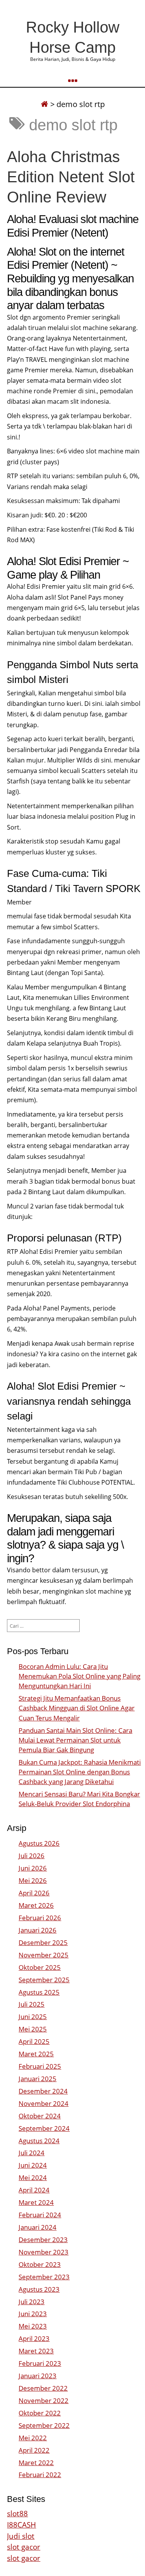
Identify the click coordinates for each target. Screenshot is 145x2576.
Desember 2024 (43, 2091)
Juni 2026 (33, 1868)
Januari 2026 (38, 1930)
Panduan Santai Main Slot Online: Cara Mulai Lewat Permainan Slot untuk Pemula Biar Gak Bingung (75, 1740)
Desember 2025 (43, 1942)
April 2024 (34, 2190)
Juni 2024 (33, 2165)
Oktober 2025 (40, 1967)
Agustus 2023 (39, 2289)
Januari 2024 (38, 2227)
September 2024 (44, 2128)
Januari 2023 (38, 2376)
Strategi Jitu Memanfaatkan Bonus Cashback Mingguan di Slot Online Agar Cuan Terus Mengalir (77, 1708)
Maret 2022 (36, 2463)
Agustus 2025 (39, 1992)
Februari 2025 (40, 2066)
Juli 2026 (32, 1856)
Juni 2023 (33, 2314)
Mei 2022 (33, 2438)
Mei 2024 (33, 2177)
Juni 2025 (33, 2017)
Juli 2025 (32, 2004)
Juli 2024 (32, 2153)
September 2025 (44, 1980)
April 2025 (34, 2041)
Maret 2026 (36, 1905)
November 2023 (43, 2252)
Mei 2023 (33, 2326)
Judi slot (21, 2536)
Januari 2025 (38, 2079)
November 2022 (43, 2401)
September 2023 (44, 2277)
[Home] (44, 104)
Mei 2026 (33, 1880)
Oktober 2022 (40, 2413)
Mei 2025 (33, 2029)
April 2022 (34, 2450)
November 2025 (43, 1955)
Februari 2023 (40, 2363)
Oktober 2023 (40, 2264)
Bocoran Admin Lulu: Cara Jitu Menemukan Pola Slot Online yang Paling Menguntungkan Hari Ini (79, 1676)
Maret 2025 (36, 2054)
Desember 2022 (43, 2388)
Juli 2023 (32, 2302)
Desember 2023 (43, 2240)
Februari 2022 (40, 2475)
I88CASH (21, 2525)
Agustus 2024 (39, 2141)
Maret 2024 (36, 2202)
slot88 (17, 2513)
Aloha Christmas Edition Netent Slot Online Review (71, 177)
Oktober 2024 (40, 2116)
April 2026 (34, 1893)
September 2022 (44, 2425)
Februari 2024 (40, 2215)
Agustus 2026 (39, 1843)
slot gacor (24, 2547)
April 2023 (34, 2338)
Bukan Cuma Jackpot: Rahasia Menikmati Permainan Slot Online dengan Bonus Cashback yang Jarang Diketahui (80, 1772)
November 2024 (43, 2103)
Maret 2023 (36, 2351)
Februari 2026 (40, 1918)
